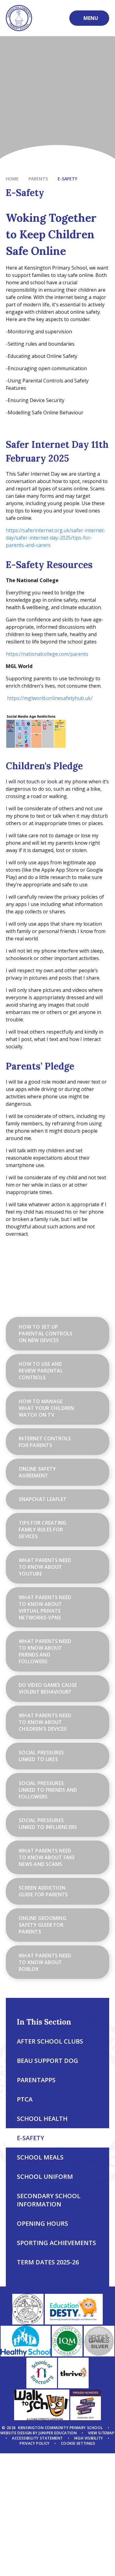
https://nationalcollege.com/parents (47, 654)
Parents (38, 179)
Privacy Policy (34, 2443)
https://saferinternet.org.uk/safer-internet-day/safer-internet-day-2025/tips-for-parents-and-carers (56, 538)
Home (12, 179)
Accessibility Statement (37, 2438)
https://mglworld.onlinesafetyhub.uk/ (50, 698)
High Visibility (89, 2438)
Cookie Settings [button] (78, 2443)
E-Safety (67, 179)
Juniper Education (58, 2433)
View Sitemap (101, 2433)
